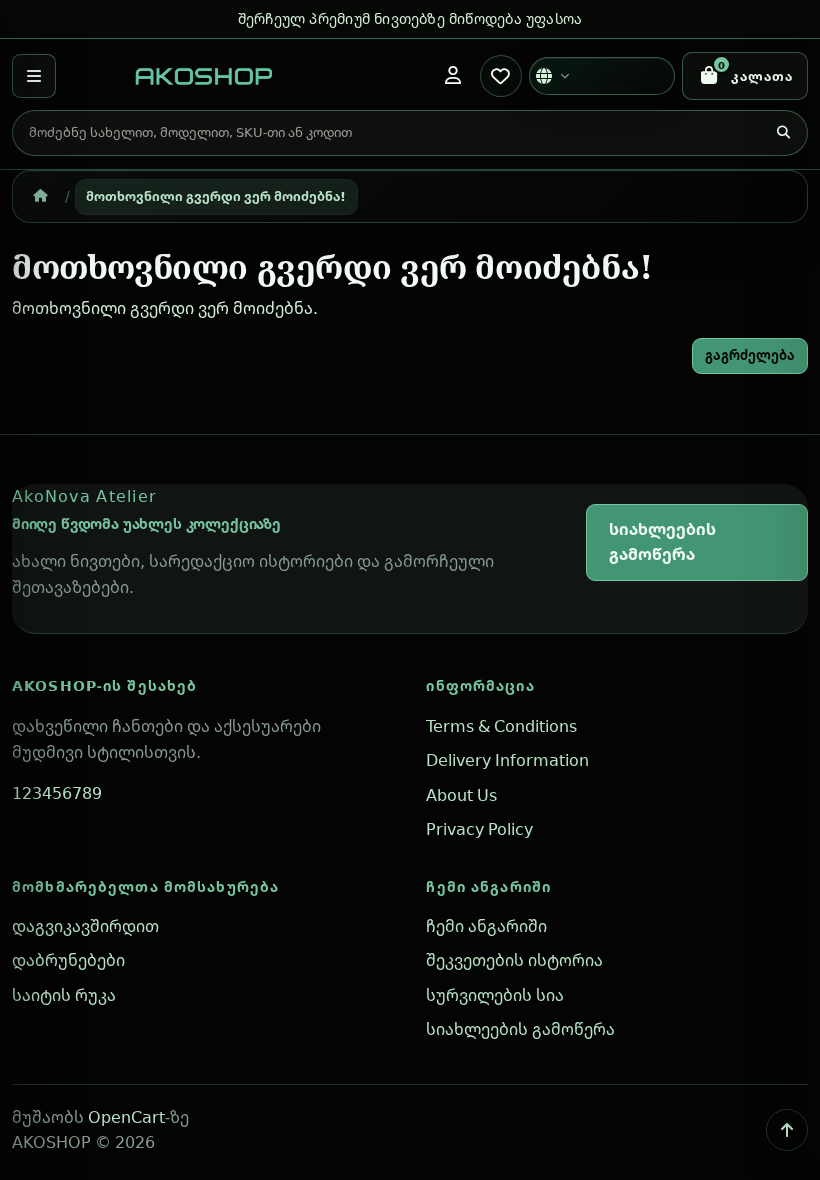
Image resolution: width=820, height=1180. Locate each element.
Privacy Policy (479, 829)
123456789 (57, 793)
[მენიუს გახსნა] (34, 76)
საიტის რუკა (64, 995)
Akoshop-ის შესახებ (104, 685)
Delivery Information (507, 760)
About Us (461, 795)
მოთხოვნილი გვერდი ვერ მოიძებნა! (216, 196)
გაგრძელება (750, 355)
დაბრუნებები (68, 960)
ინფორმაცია (480, 685)
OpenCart (126, 1117)
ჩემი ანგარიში (488, 886)
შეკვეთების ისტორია (514, 960)
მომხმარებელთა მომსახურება (145, 886)
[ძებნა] (783, 133)
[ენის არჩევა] (602, 76)
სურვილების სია (495, 995)
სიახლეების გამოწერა (662, 542)
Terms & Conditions (501, 726)
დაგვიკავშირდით (85, 926)
